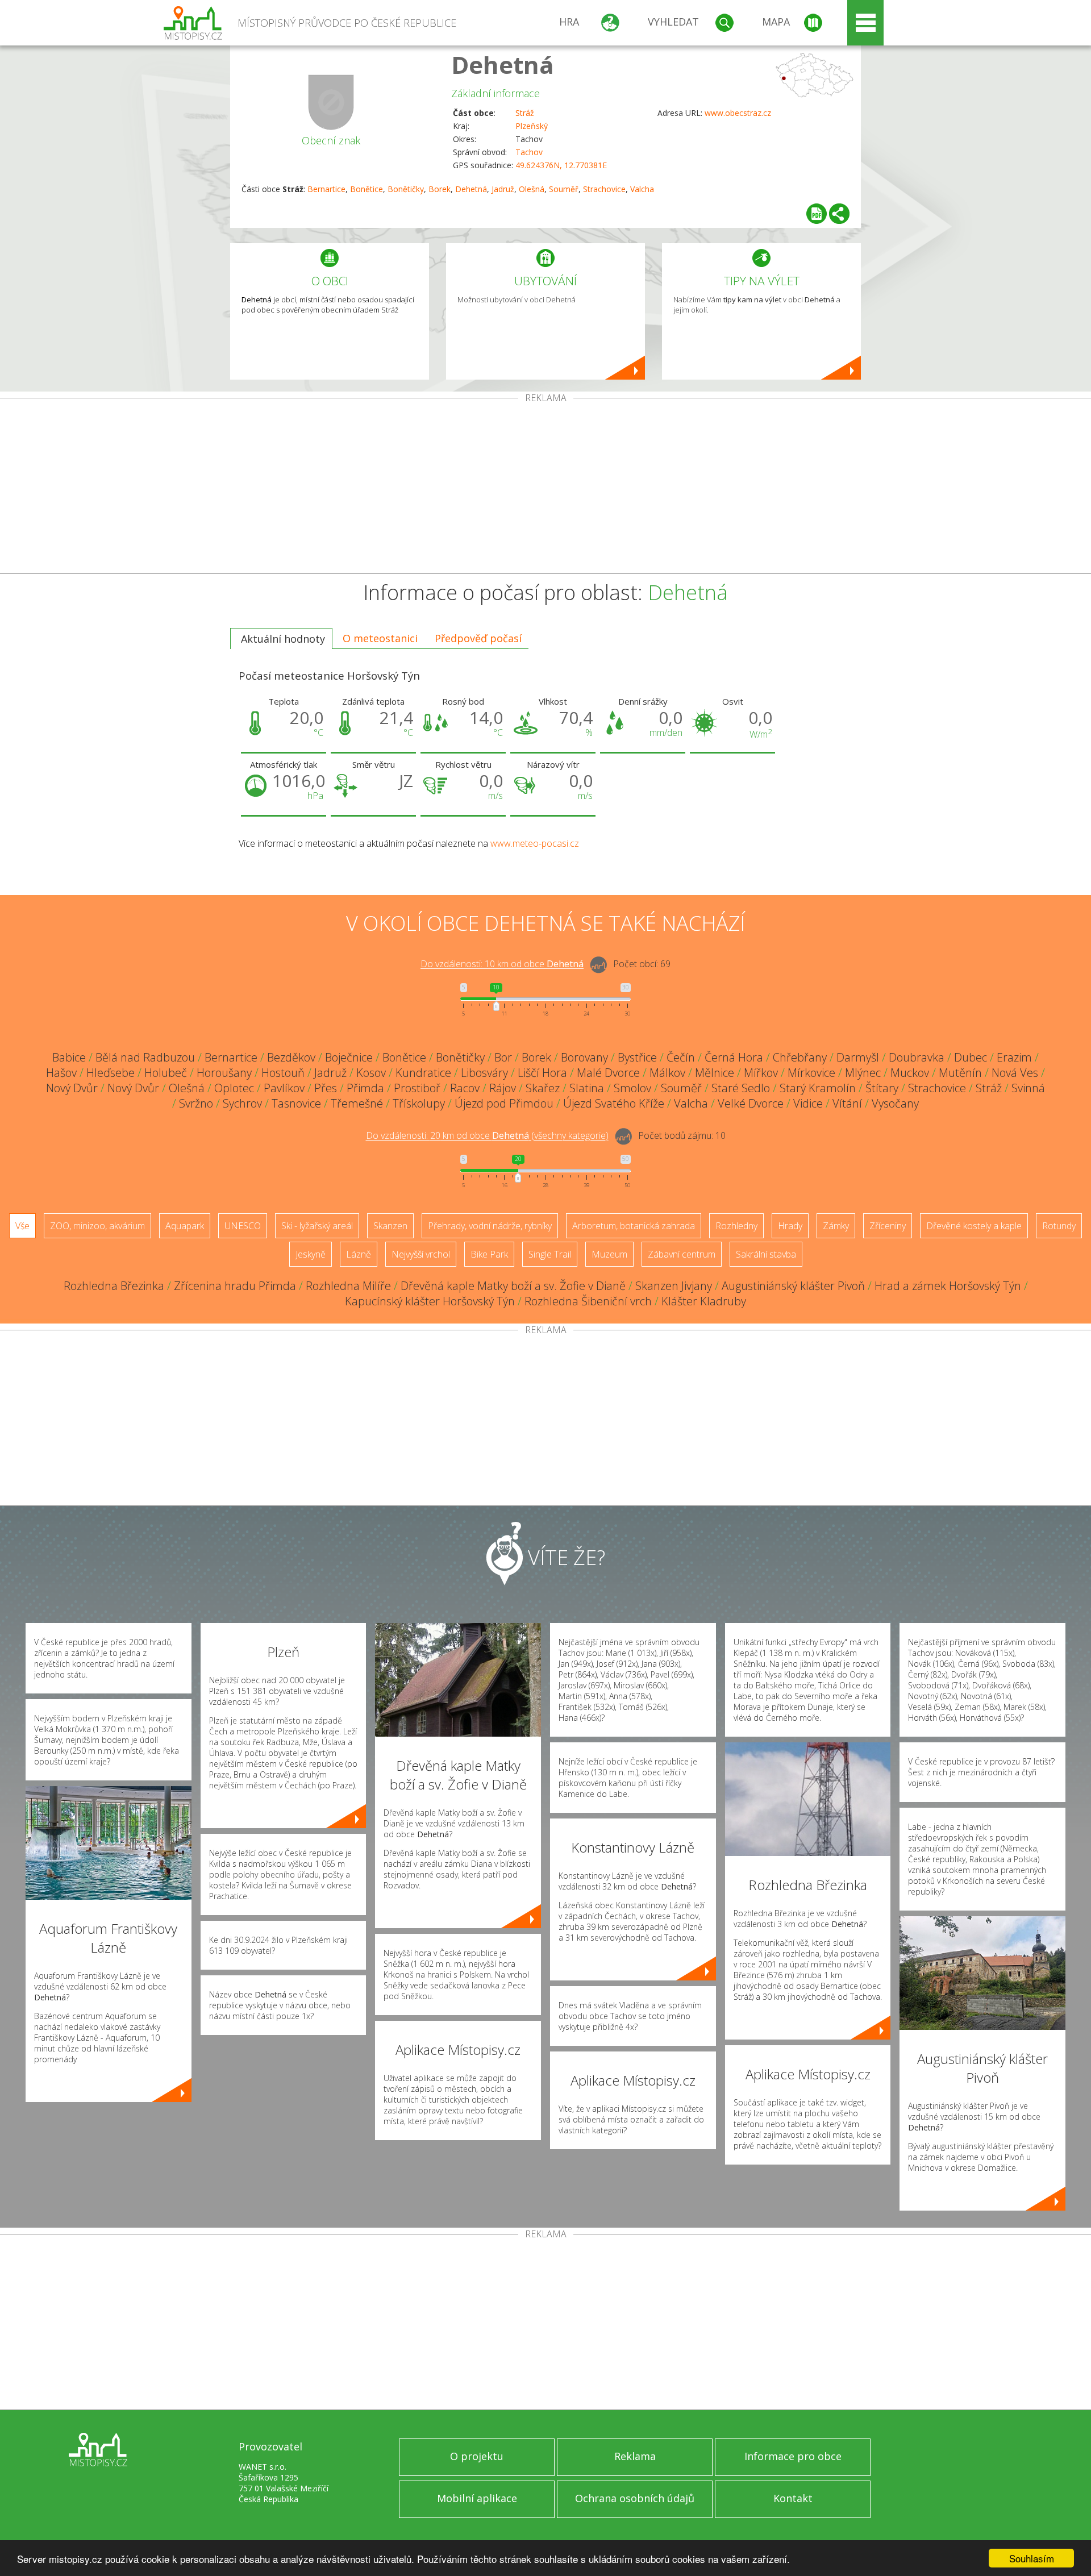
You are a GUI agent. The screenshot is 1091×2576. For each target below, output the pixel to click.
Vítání (847, 1103)
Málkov (667, 1073)
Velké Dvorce (751, 1103)
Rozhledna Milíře (348, 1286)
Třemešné (357, 1103)
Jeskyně (311, 1254)
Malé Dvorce (608, 1073)
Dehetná (503, 64)
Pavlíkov (284, 1088)
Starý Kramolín (818, 1088)
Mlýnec (863, 1073)
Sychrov (242, 1103)
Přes (326, 1088)
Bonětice (367, 189)
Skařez (543, 1088)
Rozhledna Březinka (114, 1286)
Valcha (642, 189)
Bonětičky (406, 189)
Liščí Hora (542, 1073)
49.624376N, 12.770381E (561, 165)
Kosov (371, 1073)
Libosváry (484, 1073)
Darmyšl (858, 1057)
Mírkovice (811, 1073)
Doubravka (917, 1057)
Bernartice (326, 189)
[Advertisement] (545, 488)
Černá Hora (734, 1057)
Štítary (882, 1088)
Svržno (196, 1103)
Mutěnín (960, 1073)
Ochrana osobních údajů (635, 2498)
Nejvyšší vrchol (421, 1254)
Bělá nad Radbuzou (145, 1057)
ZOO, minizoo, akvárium (97, 1226)
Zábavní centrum (682, 1254)
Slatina (587, 1088)
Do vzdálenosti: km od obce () (487, 1136)
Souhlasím (1032, 2558)
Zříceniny (888, 1226)
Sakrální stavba (766, 1254)
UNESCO (243, 1226)
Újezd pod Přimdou (504, 1103)
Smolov (632, 1088)
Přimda (365, 1088)
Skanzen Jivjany (674, 1286)
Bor (503, 1057)
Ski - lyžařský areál (317, 1226)
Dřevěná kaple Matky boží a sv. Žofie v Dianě (513, 1286)
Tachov (529, 152)
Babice (69, 1057)
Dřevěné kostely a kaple (974, 1226)
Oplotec (234, 1088)
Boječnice (349, 1057)
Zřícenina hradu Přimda (235, 1286)
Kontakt (793, 2498)
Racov (465, 1088)
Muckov (910, 1073)
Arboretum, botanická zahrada (634, 1226)
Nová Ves (1015, 1073)
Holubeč (166, 1073)
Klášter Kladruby (704, 1301)
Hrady (790, 1226)
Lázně (359, 1254)
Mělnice (715, 1073)
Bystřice (637, 1057)
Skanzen (390, 1226)
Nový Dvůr (72, 1088)
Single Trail (550, 1254)
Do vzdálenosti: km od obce (502, 964)
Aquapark (185, 1226)
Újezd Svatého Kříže (614, 1103)
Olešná (532, 189)
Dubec (971, 1057)
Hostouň (283, 1073)
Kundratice (423, 1073)
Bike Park (489, 1254)
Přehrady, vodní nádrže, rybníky (490, 1226)
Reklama (635, 2456)
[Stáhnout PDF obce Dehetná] (817, 214)
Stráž (525, 113)
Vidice (808, 1103)
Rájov (503, 1088)
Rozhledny (736, 1226)
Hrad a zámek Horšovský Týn (948, 1286)
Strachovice (604, 189)
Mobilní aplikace (477, 2498)
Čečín (681, 1057)
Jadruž (503, 189)
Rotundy (1059, 1226)
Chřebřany (800, 1057)
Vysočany (895, 1103)
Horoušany (224, 1073)
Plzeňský (532, 126)
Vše (22, 1226)
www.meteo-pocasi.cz (535, 843)
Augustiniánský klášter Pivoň (793, 1286)
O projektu (477, 2456)
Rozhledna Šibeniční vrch (588, 1301)
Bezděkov (291, 1057)
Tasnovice (296, 1103)
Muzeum (609, 1254)
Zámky (836, 1226)
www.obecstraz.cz (738, 113)
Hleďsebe (111, 1073)
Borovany (584, 1057)
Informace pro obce (793, 2456)
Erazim (1014, 1057)
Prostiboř (417, 1088)
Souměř (564, 189)
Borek (440, 189)
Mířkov (761, 1073)
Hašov (61, 1073)
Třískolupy (419, 1103)
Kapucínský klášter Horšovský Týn (430, 1301)
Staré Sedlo (741, 1088)
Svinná (1028, 1088)
